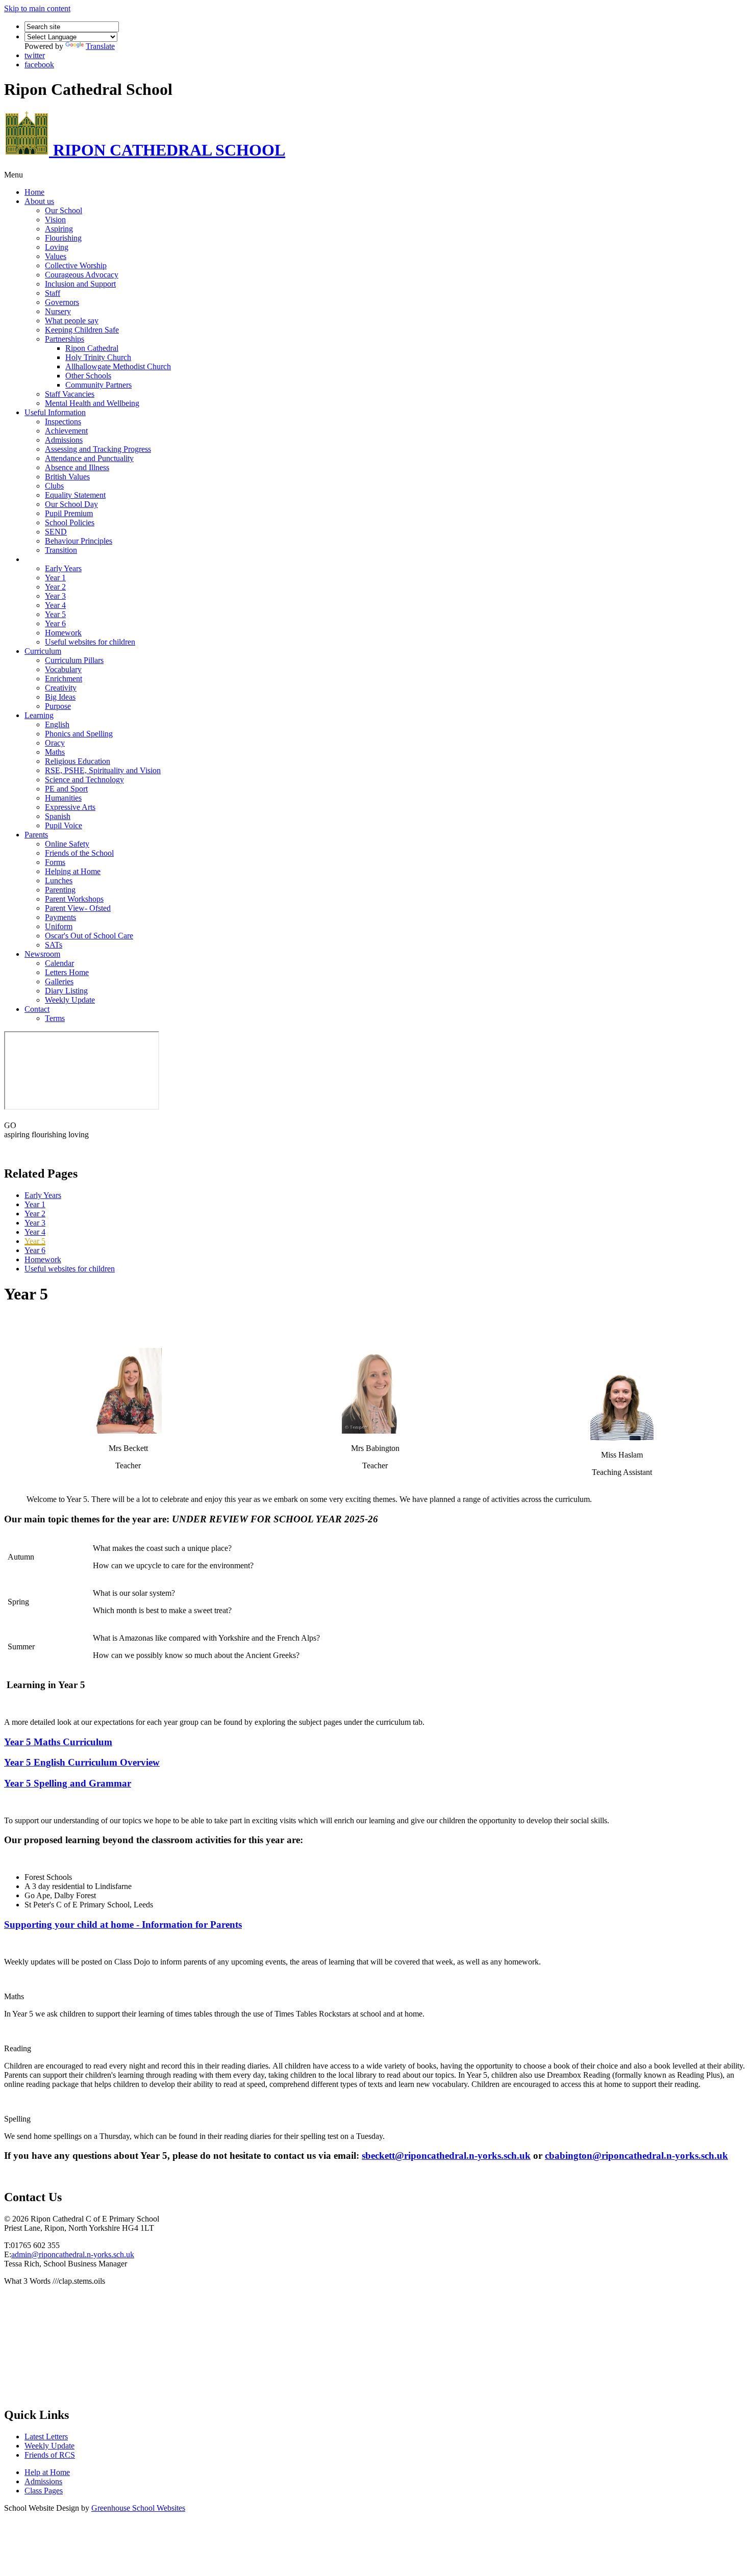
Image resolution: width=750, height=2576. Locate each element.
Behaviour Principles (79, 541)
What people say (72, 321)
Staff (53, 293)
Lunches (59, 881)
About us (39, 201)
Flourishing (63, 238)
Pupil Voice (64, 825)
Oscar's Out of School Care (89, 936)
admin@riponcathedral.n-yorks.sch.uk (73, 2254)
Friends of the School (79, 853)
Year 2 (55, 587)
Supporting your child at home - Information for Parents (123, 1924)
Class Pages (44, 559)
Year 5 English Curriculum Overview (82, 1762)
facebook (39, 65)
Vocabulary (63, 669)
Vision (55, 220)
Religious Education (78, 761)
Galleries (59, 981)
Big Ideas (60, 697)
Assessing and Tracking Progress (98, 449)
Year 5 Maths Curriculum (58, 1742)
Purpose (58, 706)
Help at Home (47, 2472)
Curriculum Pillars (74, 660)
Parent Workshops (74, 899)
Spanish (58, 816)
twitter (35, 55)
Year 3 (55, 596)
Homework (63, 633)
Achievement (66, 431)
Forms (55, 862)
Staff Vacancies (70, 394)
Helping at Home (73, 871)
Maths (55, 752)
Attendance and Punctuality (89, 458)
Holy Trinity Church (98, 357)
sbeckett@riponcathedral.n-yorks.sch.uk (446, 2156)
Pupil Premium (69, 513)
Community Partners (98, 385)
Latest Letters (46, 2437)
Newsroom (42, 954)
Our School (64, 210)
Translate (100, 46)
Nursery (58, 311)
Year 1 (55, 578)
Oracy (55, 743)
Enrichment (64, 679)
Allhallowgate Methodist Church (118, 366)
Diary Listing (66, 991)
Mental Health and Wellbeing (92, 403)
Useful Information (55, 412)
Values (56, 256)
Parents (36, 835)
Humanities (63, 798)
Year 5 (55, 614)
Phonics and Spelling (79, 734)
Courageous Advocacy (82, 275)
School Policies (70, 522)
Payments (60, 917)
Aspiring (59, 229)
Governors (62, 302)
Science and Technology (84, 780)
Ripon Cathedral (92, 348)
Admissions (64, 440)
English (57, 724)
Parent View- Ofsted (78, 908)
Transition (61, 550)
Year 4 (55, 605)
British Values (67, 477)
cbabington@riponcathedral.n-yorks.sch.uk (636, 2156)
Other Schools (88, 376)
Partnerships (65, 339)
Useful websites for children (90, 642)
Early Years (63, 568)
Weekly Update (70, 1000)
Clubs (54, 486)
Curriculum (43, 651)
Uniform (59, 926)
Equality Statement (75, 495)
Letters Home (67, 972)
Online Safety (67, 844)
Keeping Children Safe (82, 330)
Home (34, 192)
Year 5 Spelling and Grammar (68, 1783)
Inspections (63, 422)
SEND (56, 532)
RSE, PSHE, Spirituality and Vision (103, 770)
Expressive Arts (70, 807)
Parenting (60, 890)
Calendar (59, 963)
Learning (39, 715)
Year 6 (55, 623)
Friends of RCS (50, 2455)
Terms (55, 1018)
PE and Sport (66, 789)
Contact (37, 1009)
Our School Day (71, 504)
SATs (54, 945)
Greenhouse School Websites (138, 2508)
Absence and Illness (77, 467)
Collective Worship (76, 265)
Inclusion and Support (80, 284)
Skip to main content (37, 8)
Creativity (61, 688)
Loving (57, 247)
